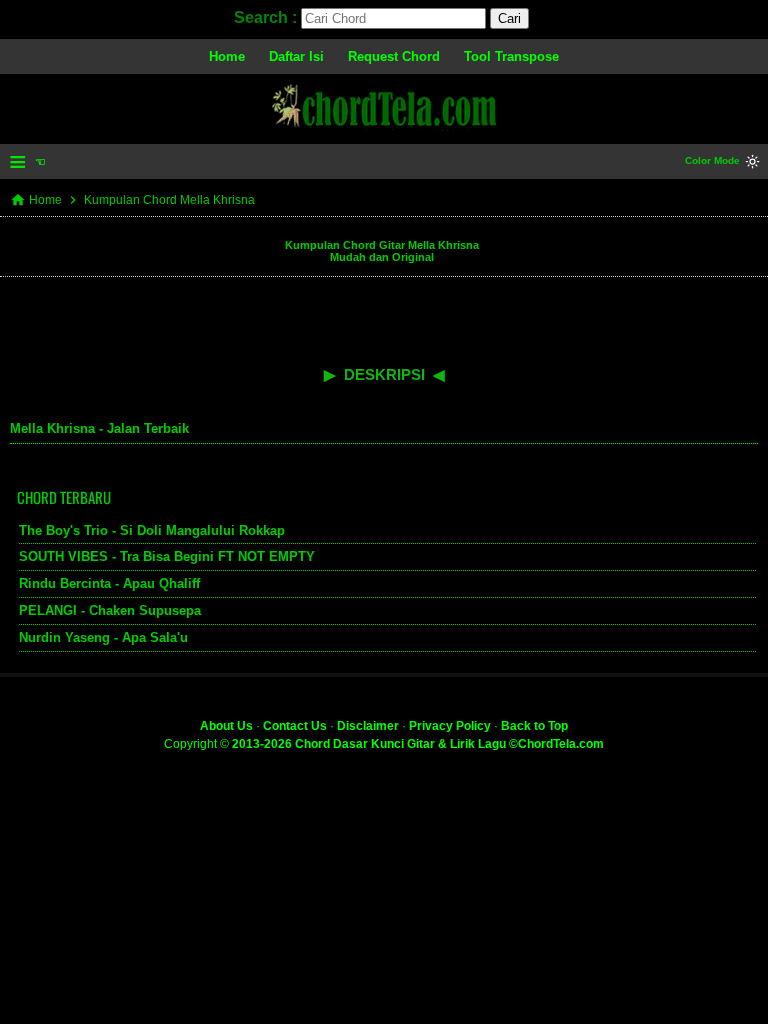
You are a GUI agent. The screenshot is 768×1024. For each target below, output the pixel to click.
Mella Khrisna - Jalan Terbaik (99, 428)
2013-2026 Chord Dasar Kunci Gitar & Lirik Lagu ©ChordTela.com (418, 744)
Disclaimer (368, 726)
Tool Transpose (511, 56)
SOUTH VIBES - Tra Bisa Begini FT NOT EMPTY (167, 556)
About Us (226, 726)
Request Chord (394, 56)
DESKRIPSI (384, 374)
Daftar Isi (296, 56)
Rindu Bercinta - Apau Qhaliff (109, 583)
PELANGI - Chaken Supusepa (110, 610)
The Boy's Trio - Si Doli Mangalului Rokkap (152, 530)
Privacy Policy (450, 726)
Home (227, 56)
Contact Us (295, 726)
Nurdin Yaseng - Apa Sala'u (103, 637)
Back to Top (534, 726)
